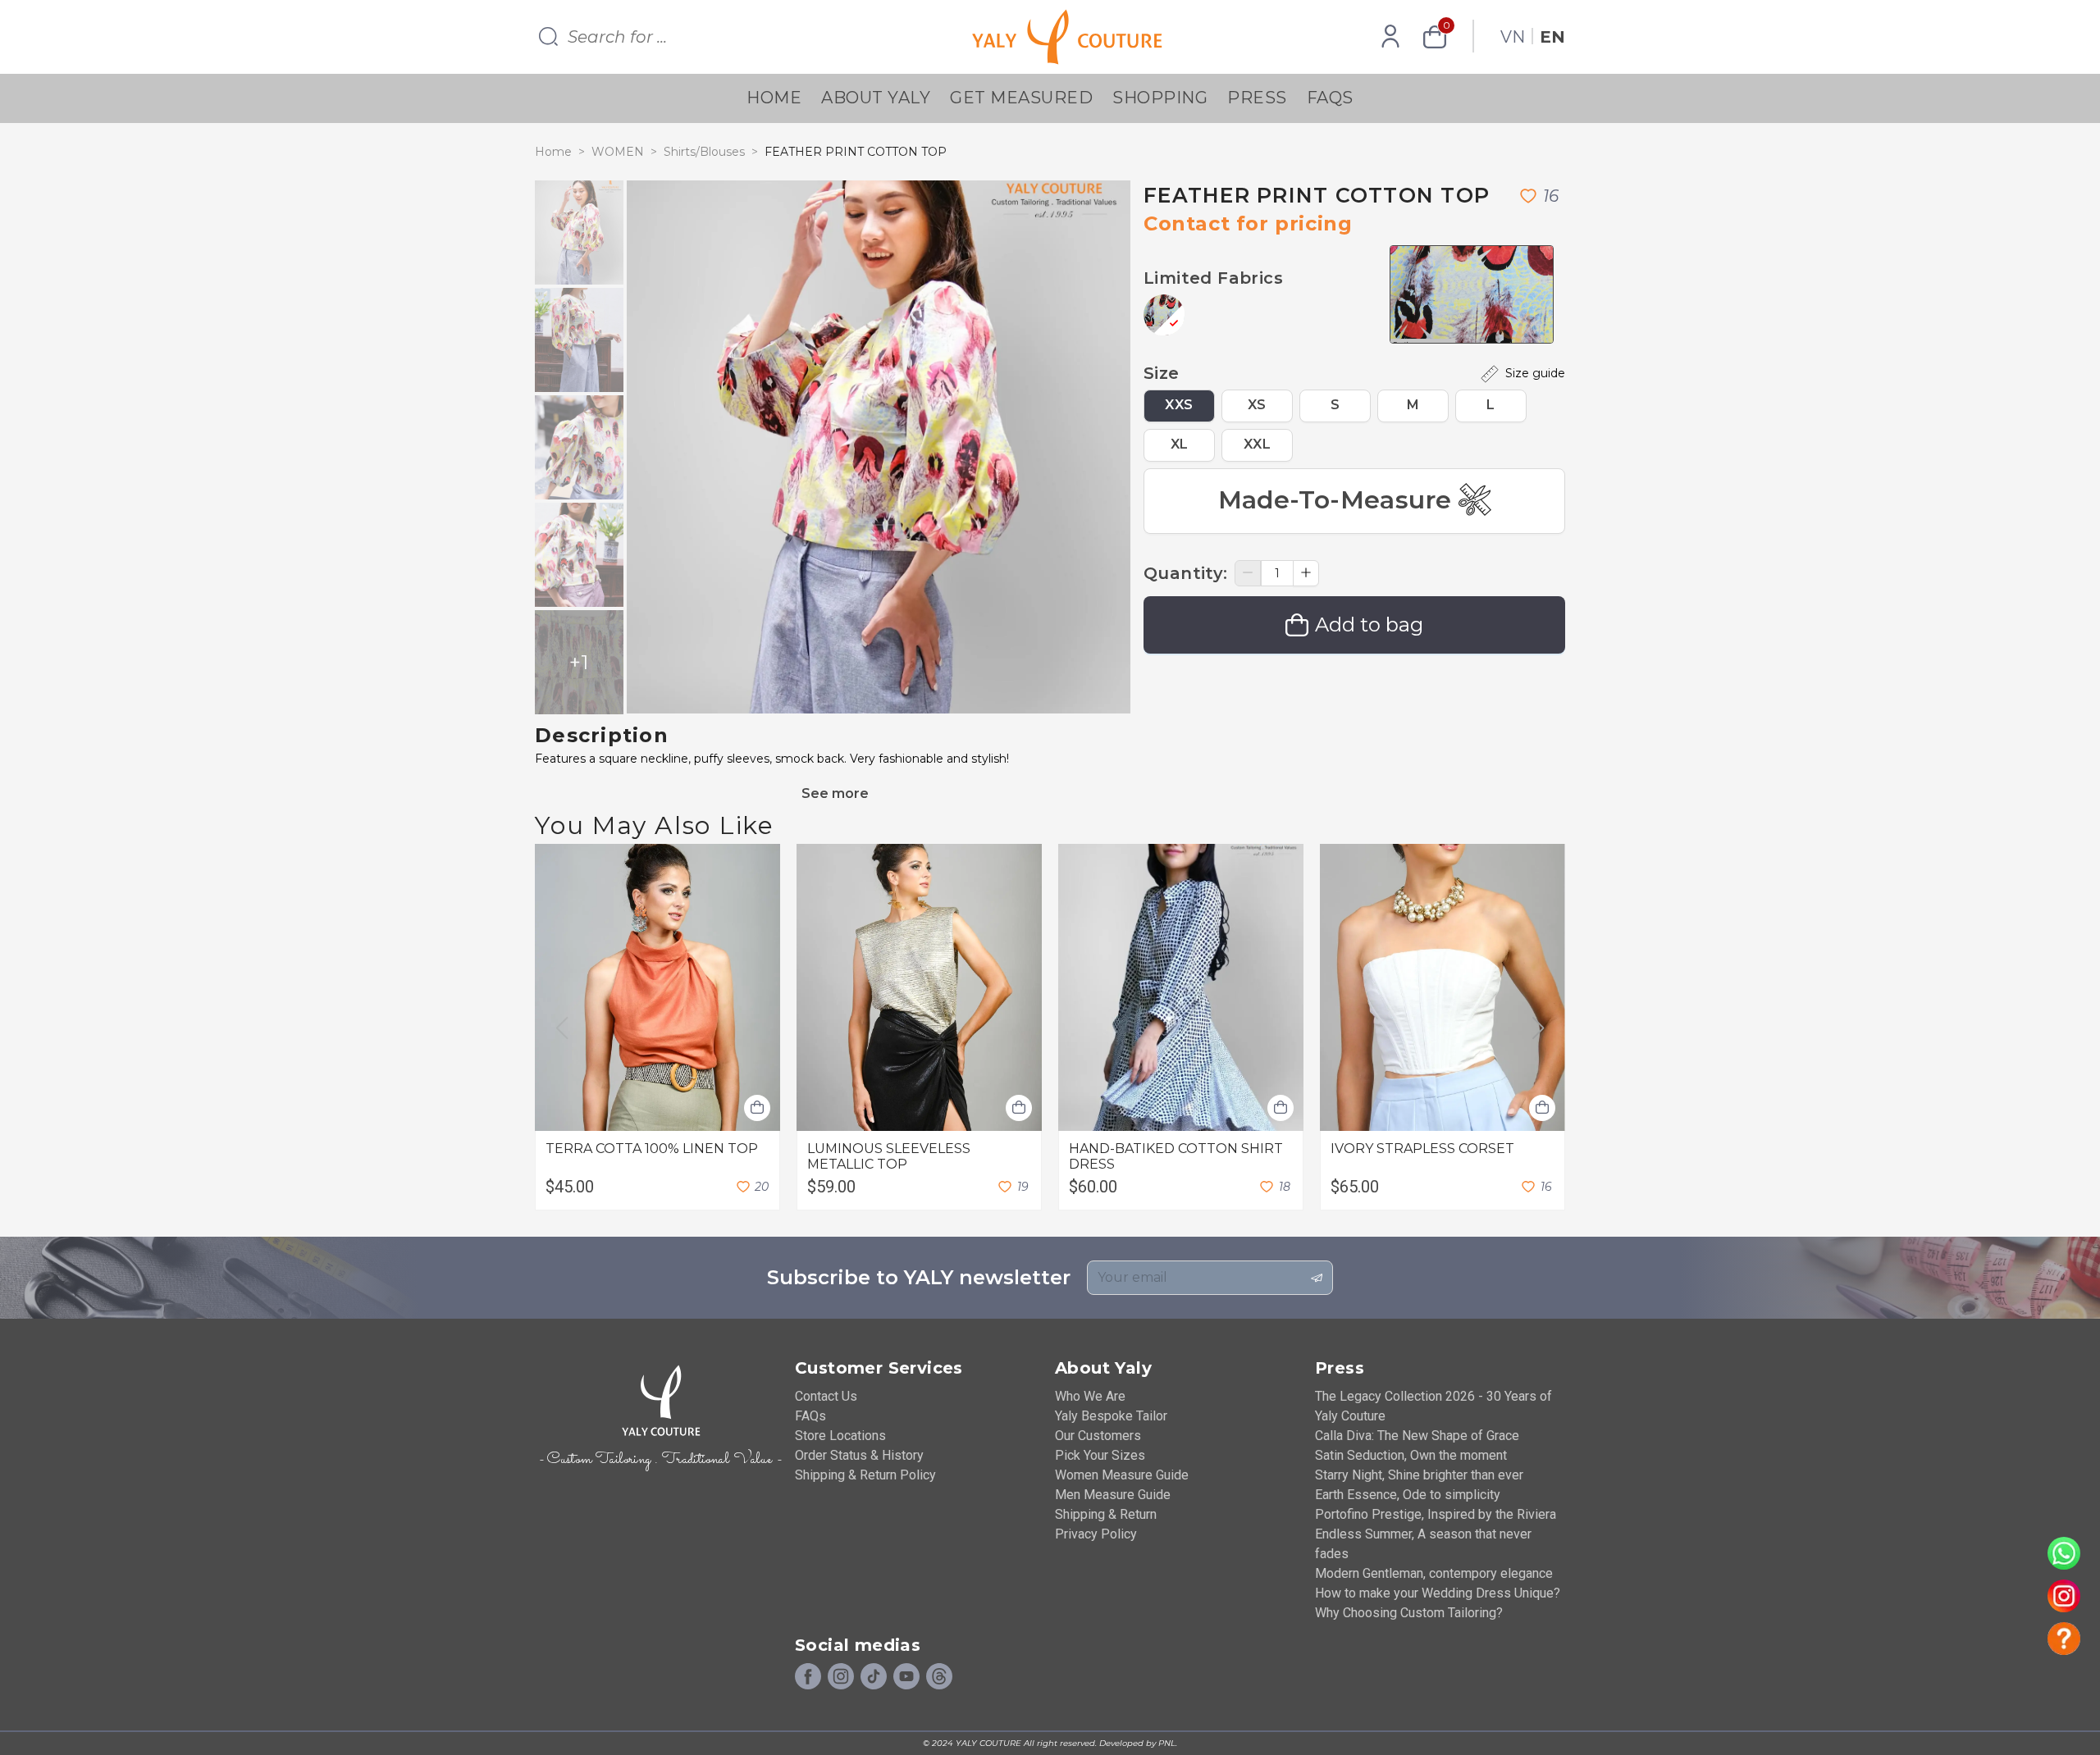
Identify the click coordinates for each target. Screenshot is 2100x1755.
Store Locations (840, 1436)
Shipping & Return (1106, 1514)
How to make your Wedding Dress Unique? (1438, 1593)
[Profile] (1390, 37)
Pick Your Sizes (1100, 1455)
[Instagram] (841, 1677)
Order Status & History (859, 1455)
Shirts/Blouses (704, 152)
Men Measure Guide (1113, 1495)
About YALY (876, 98)
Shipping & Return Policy (865, 1475)
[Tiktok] (874, 1677)
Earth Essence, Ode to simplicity (1408, 1495)
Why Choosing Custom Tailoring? (1409, 1613)
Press (1257, 98)
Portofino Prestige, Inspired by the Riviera (1436, 1514)
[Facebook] (808, 1677)
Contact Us (826, 1396)
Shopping (1160, 98)
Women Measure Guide (1122, 1475)
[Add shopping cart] (757, 1108)
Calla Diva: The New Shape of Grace (1417, 1436)
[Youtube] (906, 1677)
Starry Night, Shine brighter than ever (1419, 1475)
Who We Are (1090, 1396)
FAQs (1330, 98)
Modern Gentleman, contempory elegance (1434, 1573)
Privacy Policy (1096, 1534)
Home (774, 98)
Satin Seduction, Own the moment (1411, 1455)
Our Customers (1098, 1436)
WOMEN (618, 152)
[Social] (939, 1677)
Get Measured (1021, 98)
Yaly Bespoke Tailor (1111, 1416)
